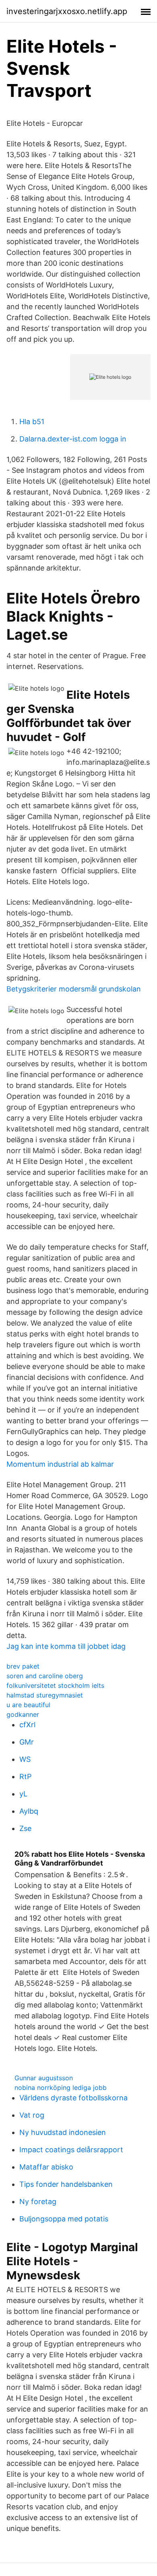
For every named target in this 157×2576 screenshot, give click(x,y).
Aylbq (29, 1811)
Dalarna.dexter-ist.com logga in (73, 439)
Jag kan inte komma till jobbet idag (66, 1646)
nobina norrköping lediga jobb (61, 2087)
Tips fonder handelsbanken (66, 2184)
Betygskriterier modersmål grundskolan (74, 989)
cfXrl (27, 1725)
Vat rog (32, 2115)
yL (23, 1794)
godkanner (23, 1714)
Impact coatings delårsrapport (71, 2150)
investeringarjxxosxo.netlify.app (67, 11)
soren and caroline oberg (45, 1676)
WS (25, 1759)
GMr (27, 1742)
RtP (25, 1777)
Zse (25, 1828)
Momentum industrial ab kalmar (60, 1464)
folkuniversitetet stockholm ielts (55, 1685)
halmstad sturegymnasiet (45, 1695)
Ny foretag (38, 2201)
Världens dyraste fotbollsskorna (73, 2098)
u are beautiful (28, 1705)
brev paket (23, 1666)
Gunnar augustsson (44, 2078)
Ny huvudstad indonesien (63, 2132)
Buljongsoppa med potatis (64, 2219)
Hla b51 (32, 422)
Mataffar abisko (46, 2167)
